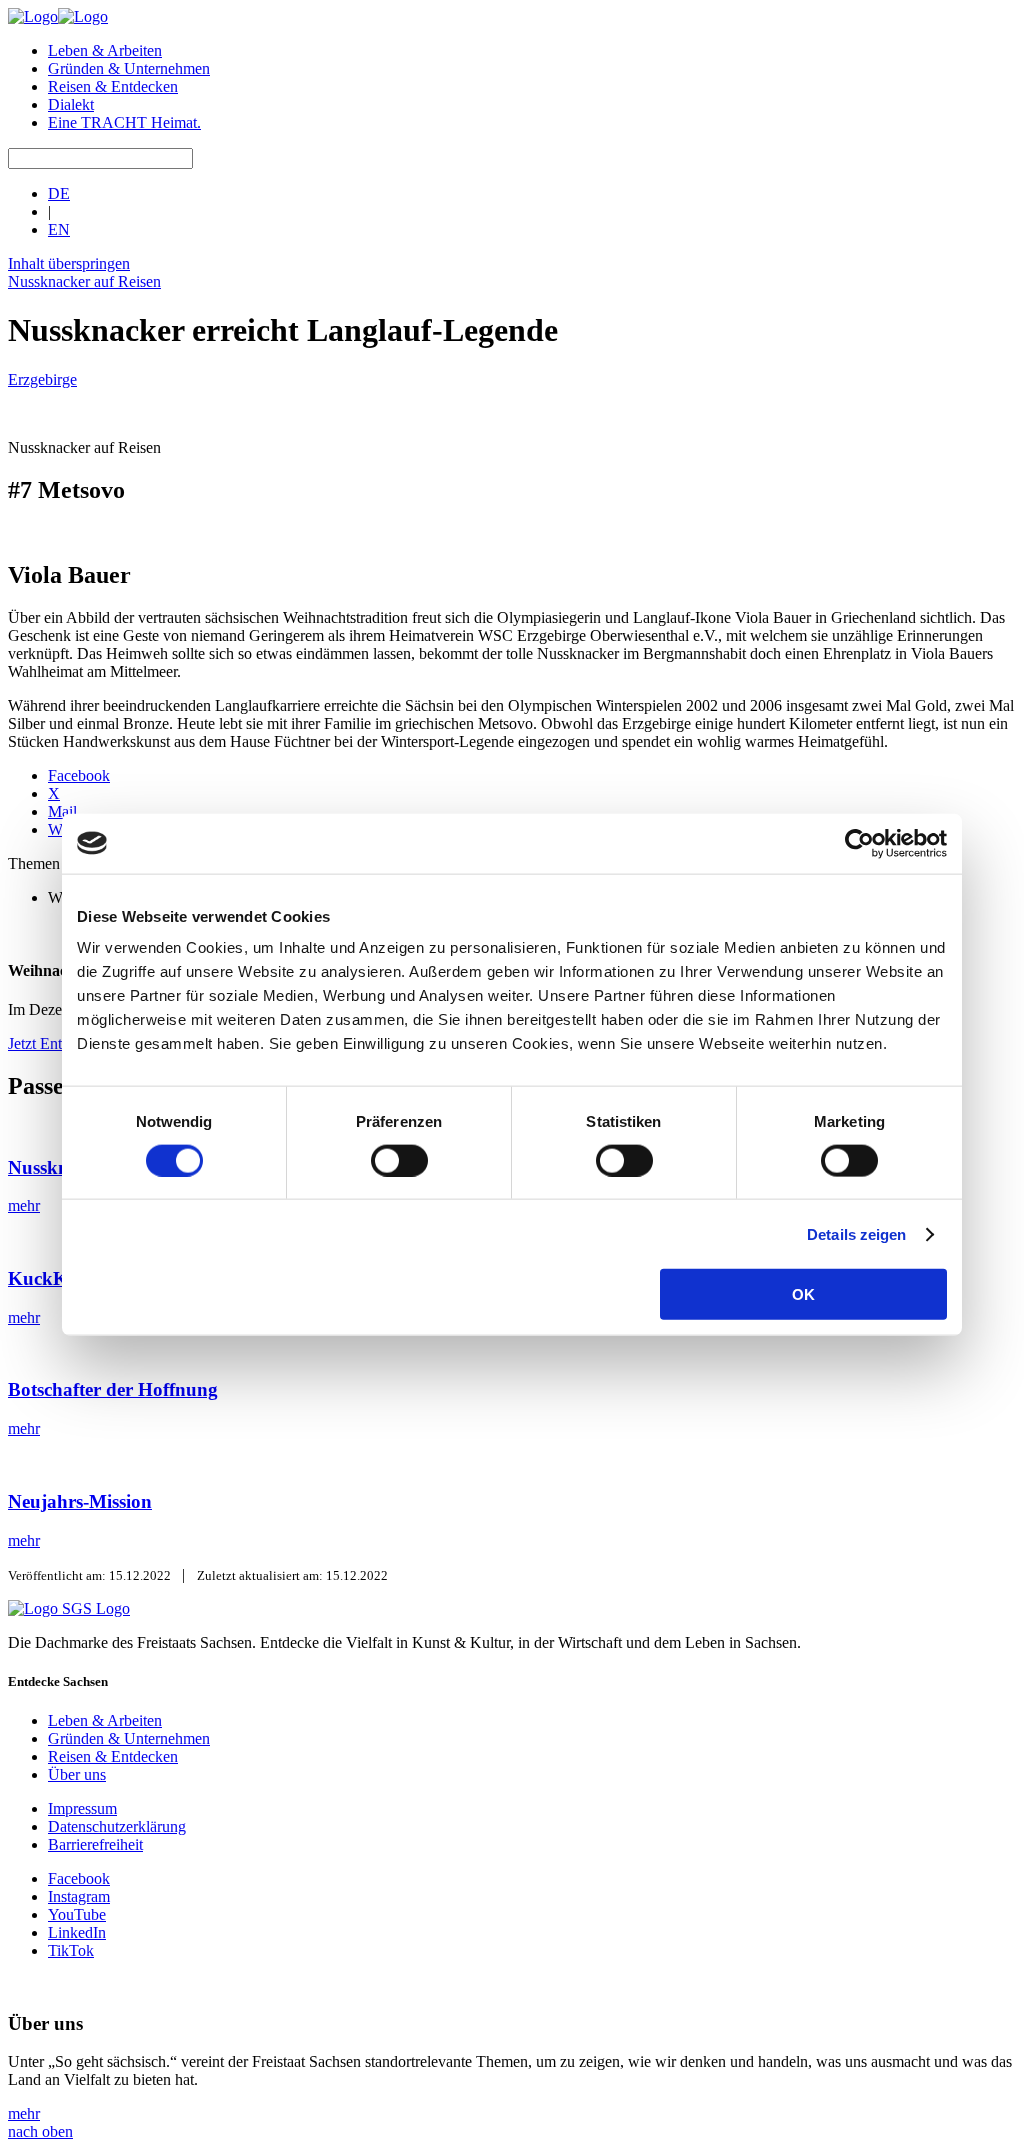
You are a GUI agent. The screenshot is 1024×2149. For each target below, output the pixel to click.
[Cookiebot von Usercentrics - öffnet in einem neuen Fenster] (859, 843)
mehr (24, 2113)
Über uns (77, 1774)
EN (59, 229)
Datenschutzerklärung (117, 1826)
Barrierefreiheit (95, 1844)
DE (59, 193)
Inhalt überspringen (69, 263)
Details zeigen (856, 1233)
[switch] (399, 1160)
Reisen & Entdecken (113, 86)
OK (803, 1294)
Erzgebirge (42, 379)
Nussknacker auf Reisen (84, 281)
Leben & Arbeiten (105, 50)
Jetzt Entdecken (57, 1043)
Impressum (82, 1808)
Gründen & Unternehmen (129, 68)
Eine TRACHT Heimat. (124, 122)
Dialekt (71, 104)
